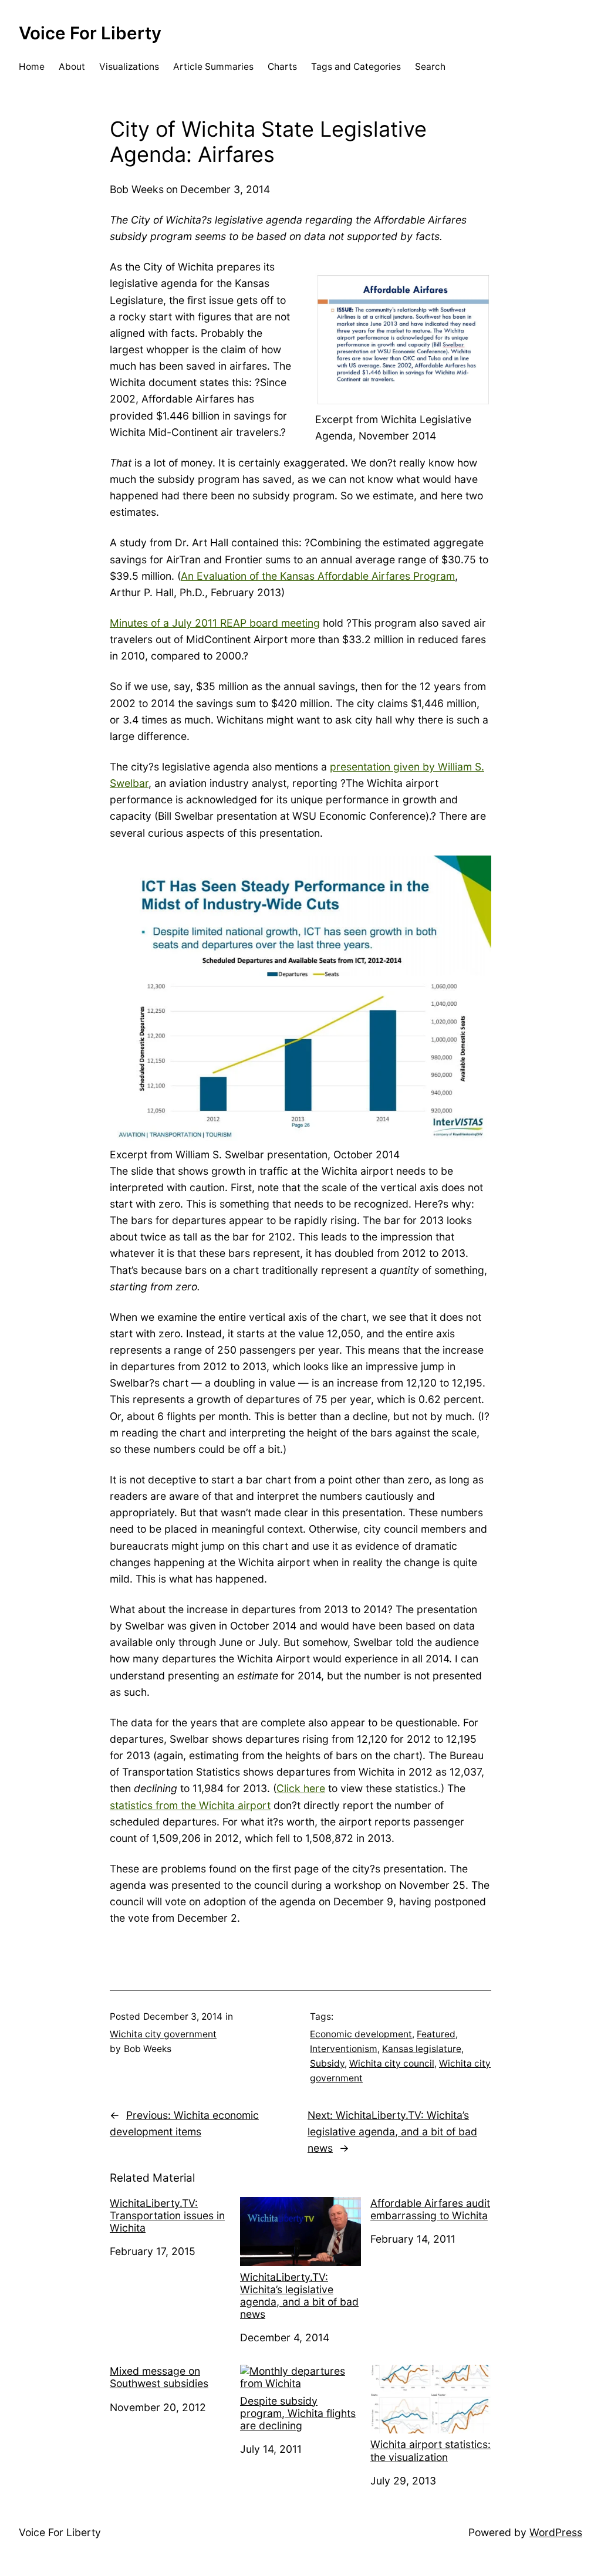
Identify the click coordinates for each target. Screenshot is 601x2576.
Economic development (361, 2034)
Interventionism (344, 2049)
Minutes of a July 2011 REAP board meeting (215, 623)
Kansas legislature (422, 2049)
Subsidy (327, 2063)
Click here (301, 1788)
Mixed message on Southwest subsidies (159, 2377)
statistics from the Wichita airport (190, 1805)
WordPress (556, 2532)
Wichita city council (392, 2063)
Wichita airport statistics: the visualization (431, 2450)
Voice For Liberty (90, 33)
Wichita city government (163, 2034)
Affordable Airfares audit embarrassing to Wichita (430, 2209)
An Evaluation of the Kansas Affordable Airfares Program (318, 576)
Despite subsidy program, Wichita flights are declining (298, 2413)
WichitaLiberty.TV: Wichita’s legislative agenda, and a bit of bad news (299, 2296)
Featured (436, 2034)
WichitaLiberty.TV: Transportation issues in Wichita (167, 2215)
